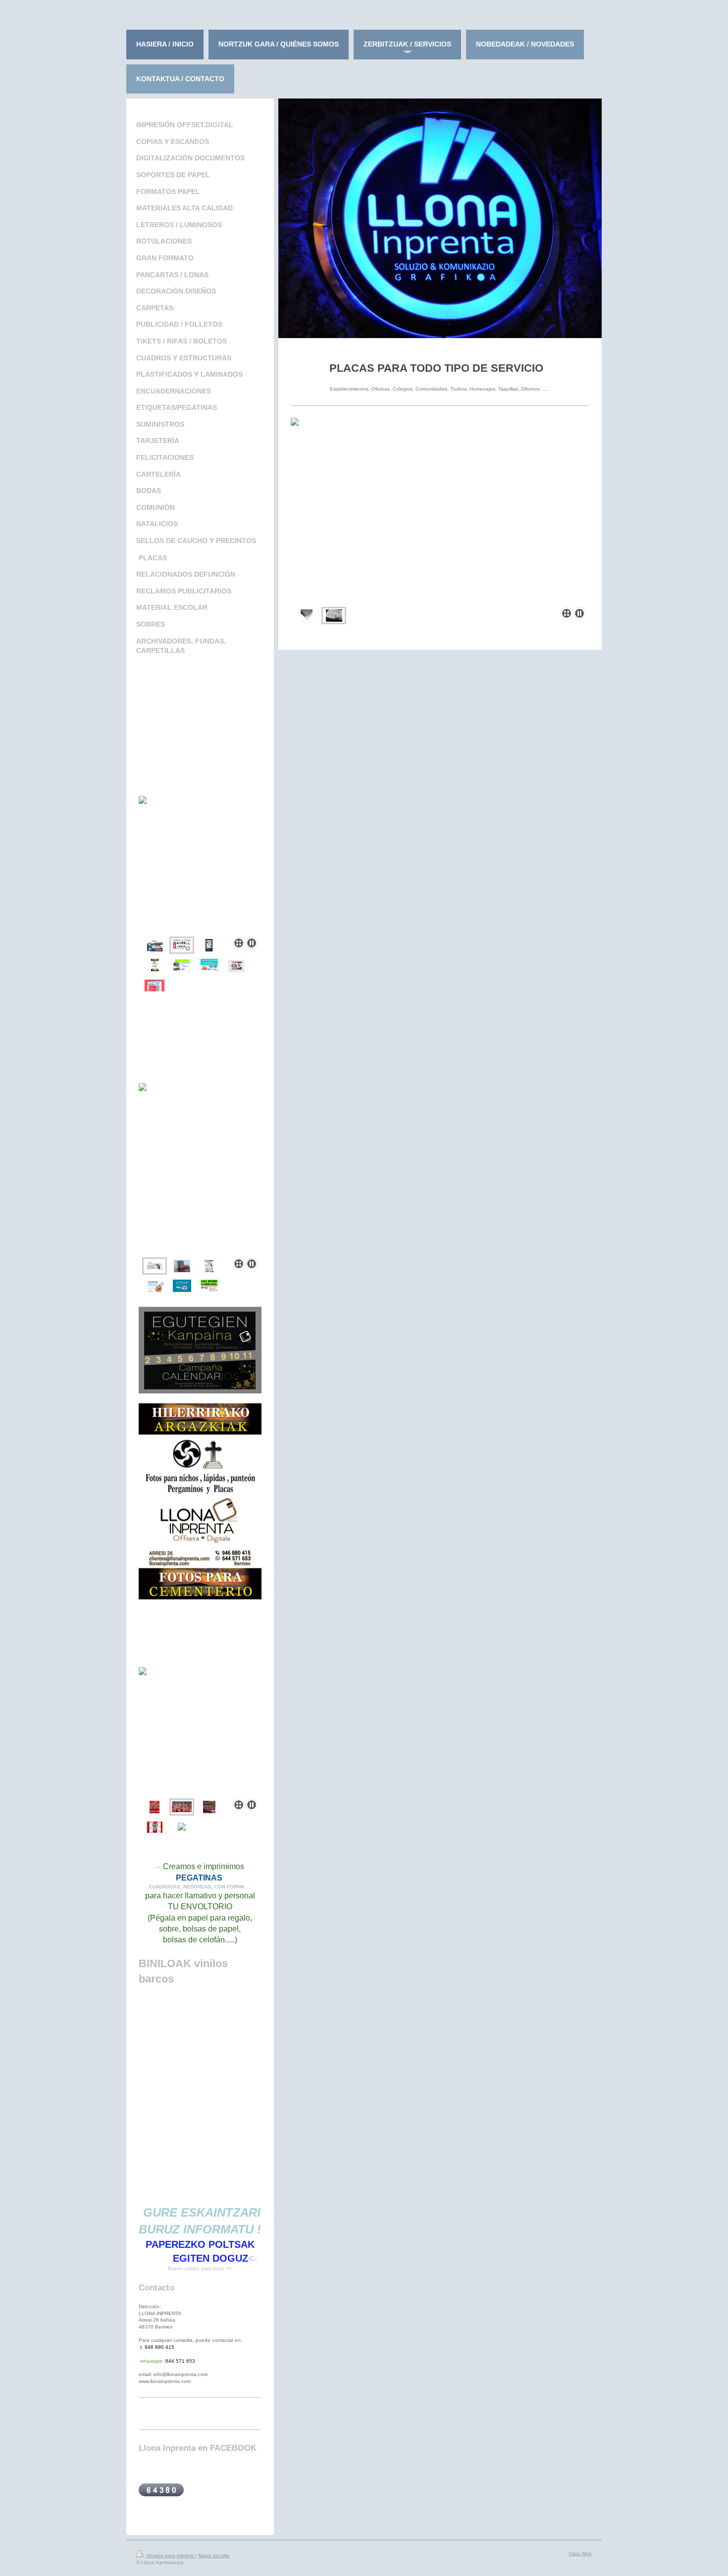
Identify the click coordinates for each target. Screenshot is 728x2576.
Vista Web (580, 2553)
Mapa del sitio (214, 2555)
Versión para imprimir (170, 2555)
